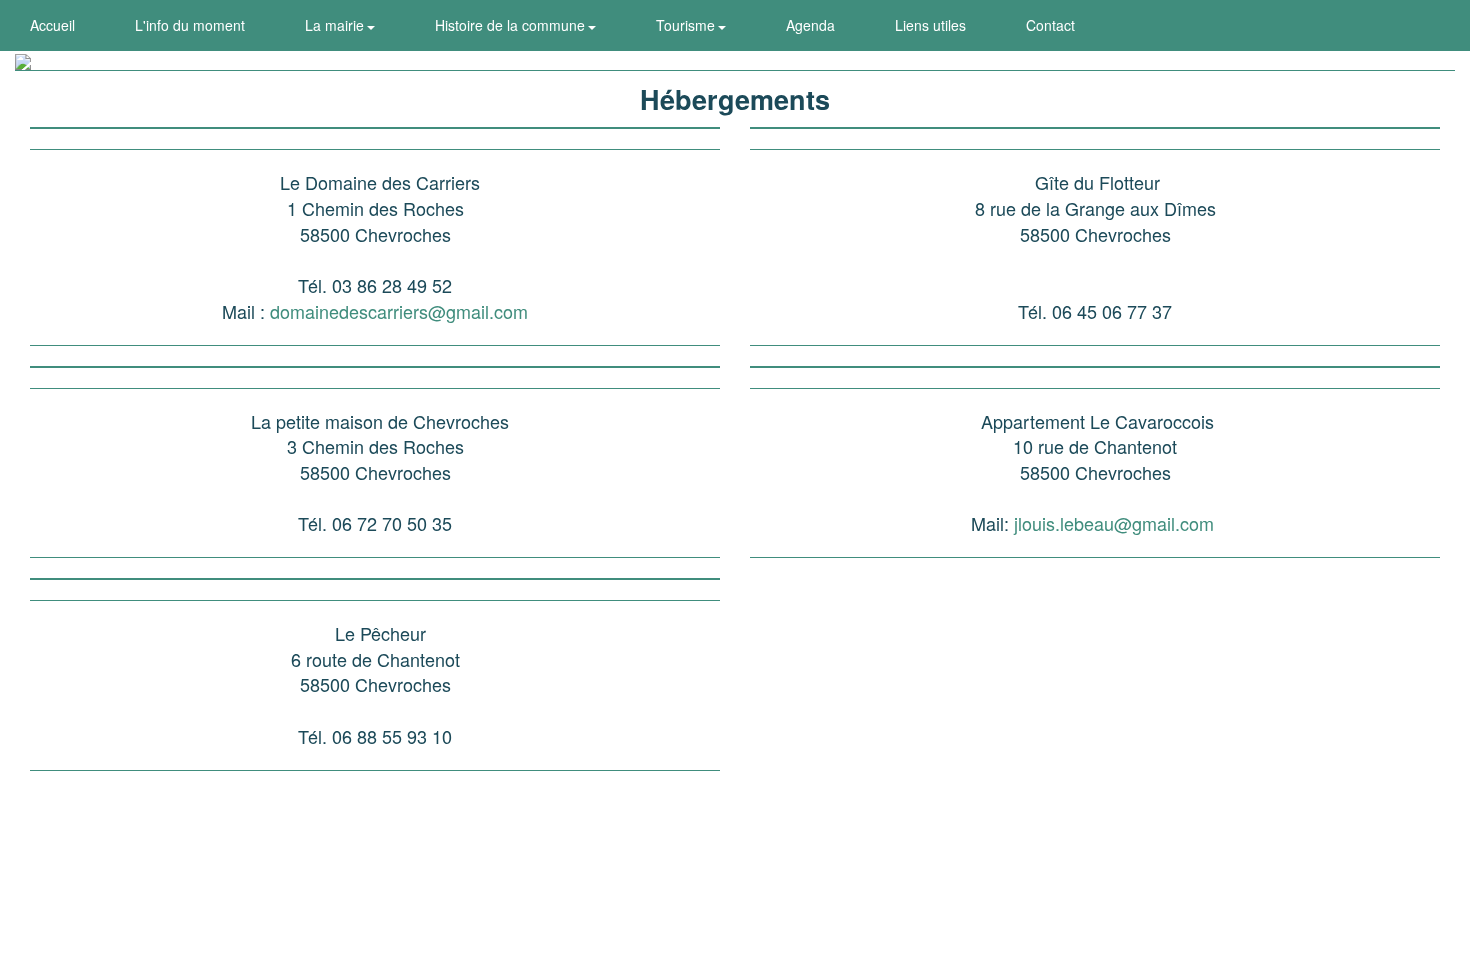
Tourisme (687, 25)
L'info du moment (190, 25)
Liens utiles (930, 25)
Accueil (52, 25)
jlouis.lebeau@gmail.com (1114, 523)
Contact (1050, 25)
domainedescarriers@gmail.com (399, 311)
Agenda (810, 25)
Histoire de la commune (512, 25)
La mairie (336, 25)
